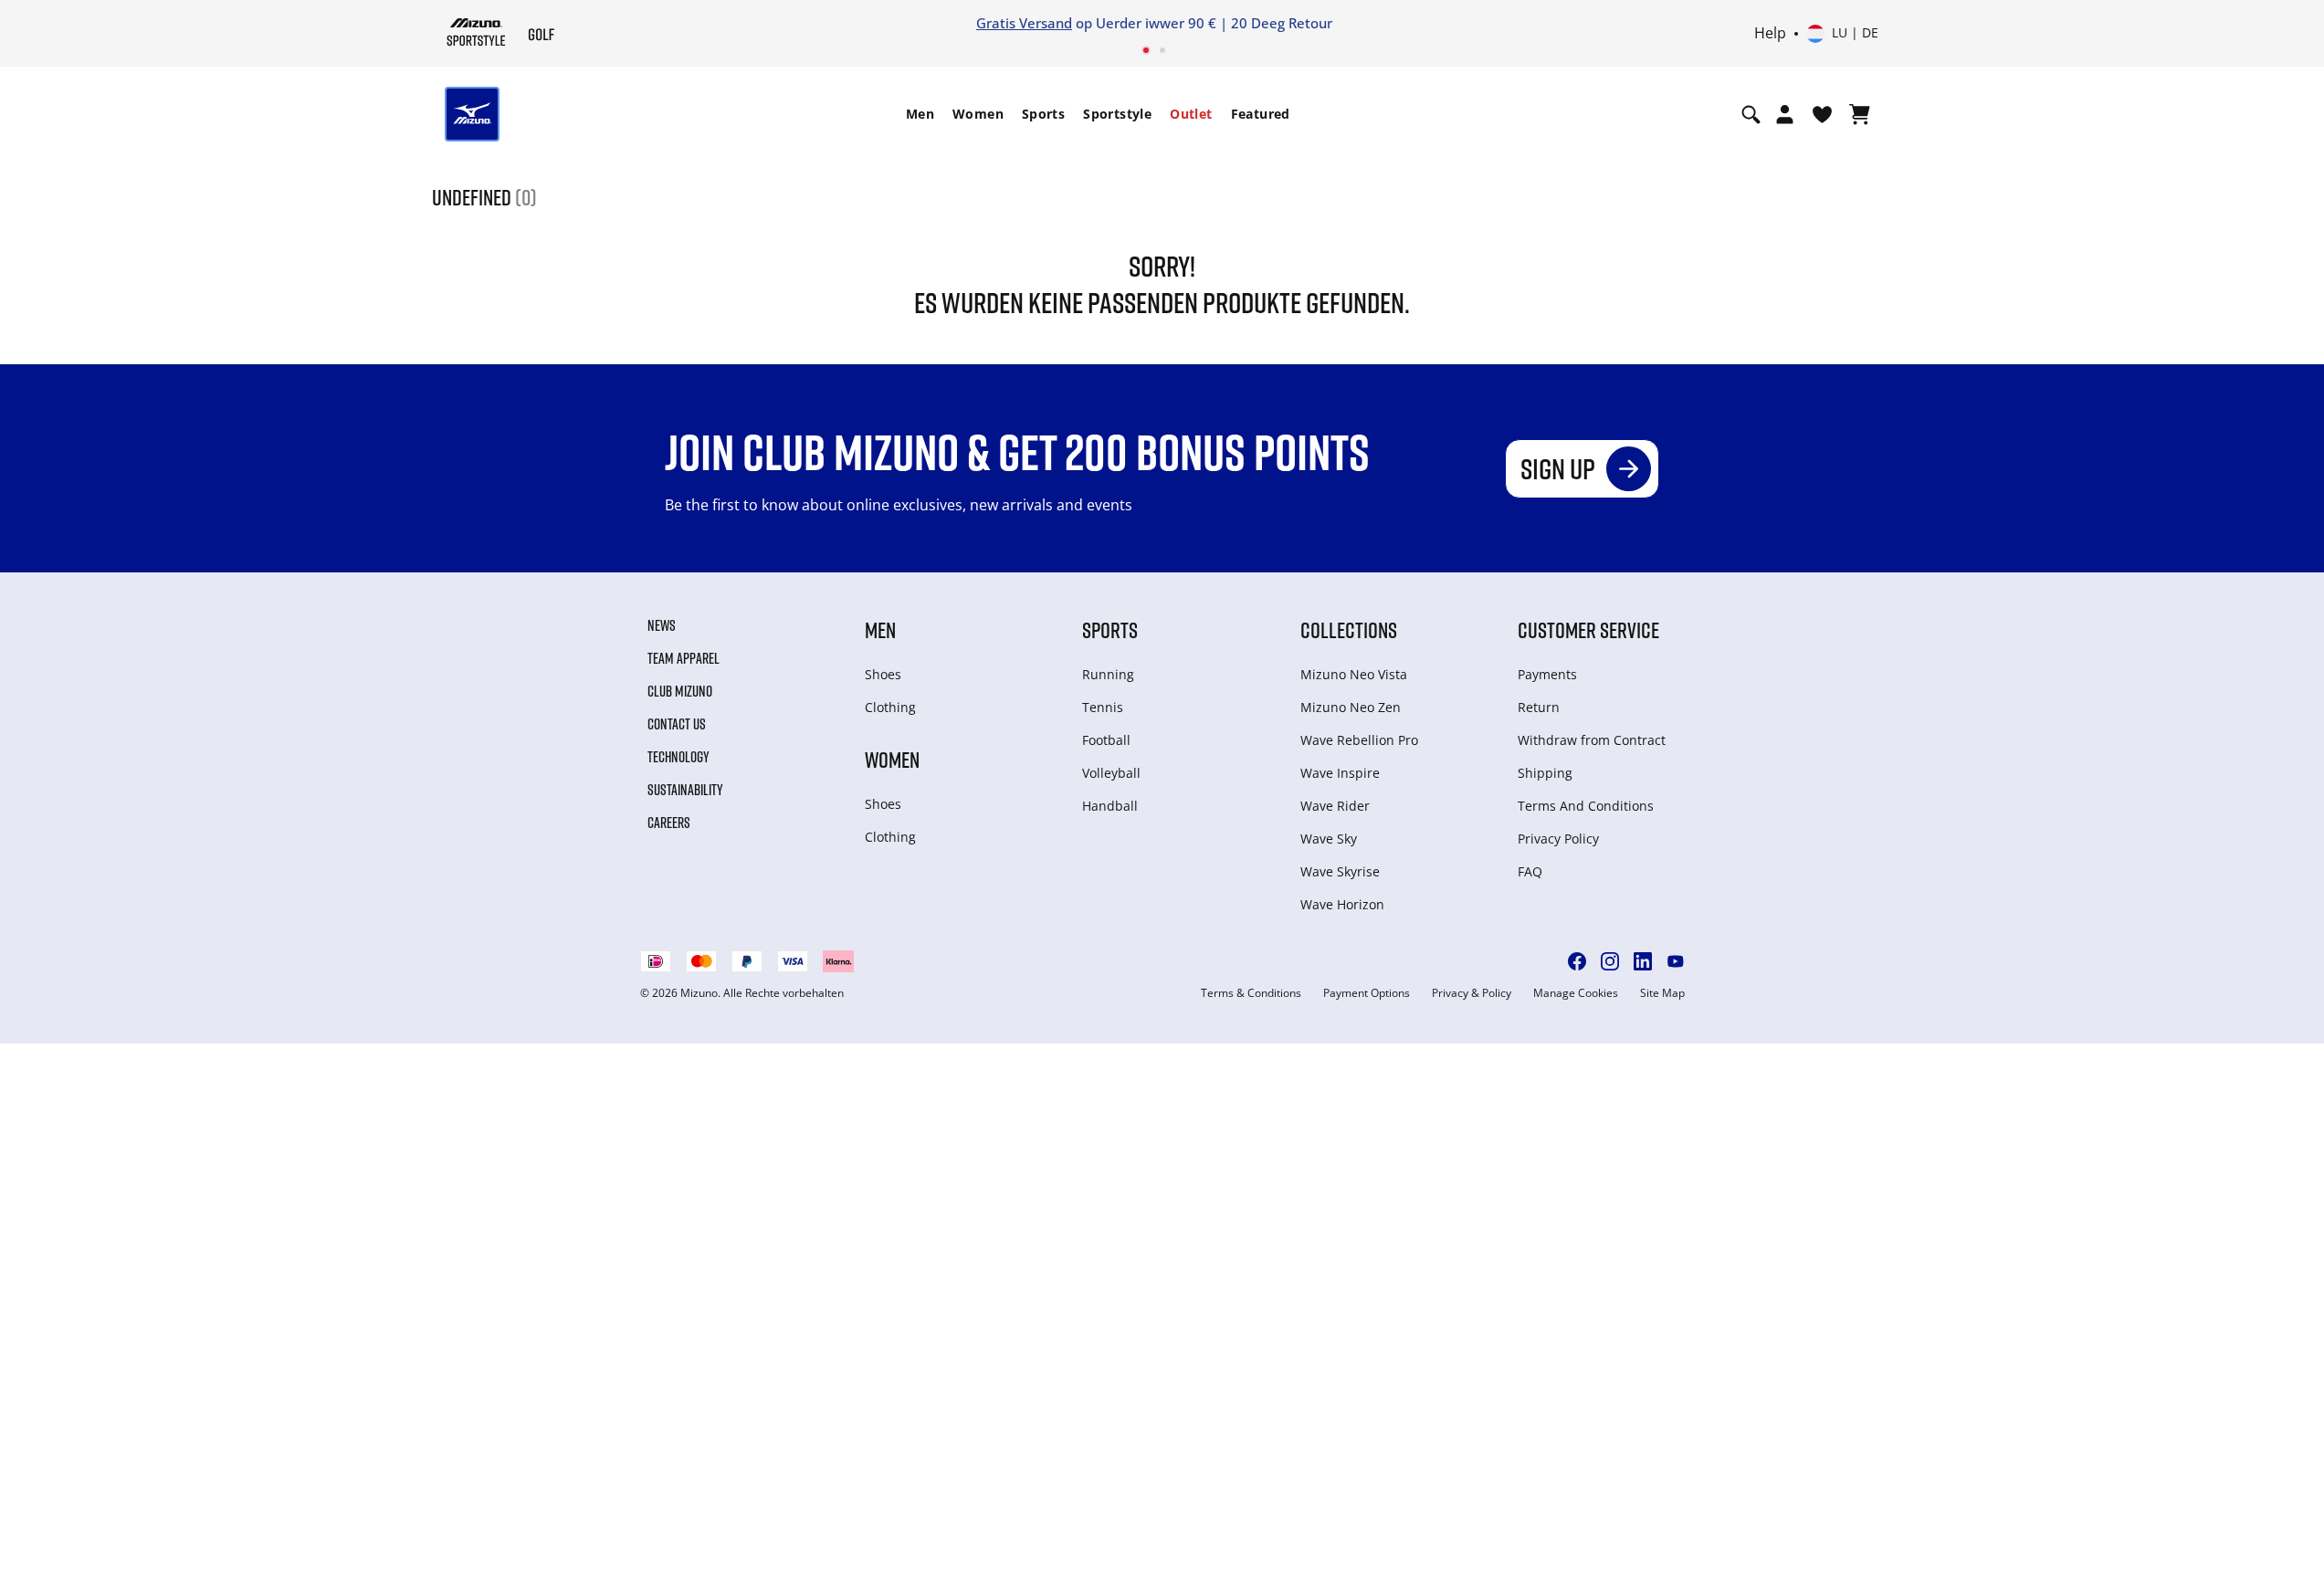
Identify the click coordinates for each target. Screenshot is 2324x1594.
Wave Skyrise (1340, 871)
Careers (669, 823)
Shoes (883, 674)
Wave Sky (1329, 839)
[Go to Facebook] (1577, 961)
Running (1108, 674)
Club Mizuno (680, 691)
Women (978, 114)
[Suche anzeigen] (1751, 114)
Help (1770, 34)
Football (1106, 740)
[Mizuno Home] (476, 32)
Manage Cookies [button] (1576, 993)
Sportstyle (1117, 114)
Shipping (1545, 773)
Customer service (1588, 629)
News (662, 625)
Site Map (1662, 993)
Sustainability (685, 790)
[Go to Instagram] (1610, 961)
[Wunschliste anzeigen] (1822, 114)
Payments (1547, 674)
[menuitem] (920, 114)
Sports (1043, 114)
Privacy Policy (1558, 839)
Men (920, 114)
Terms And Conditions (1586, 806)
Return (1539, 707)
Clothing (890, 707)
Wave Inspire (1340, 773)
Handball (1110, 806)
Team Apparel (684, 658)
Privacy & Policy (1472, 993)
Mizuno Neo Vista (1354, 674)
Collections (1349, 629)
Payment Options (1367, 993)
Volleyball (1111, 773)
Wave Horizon (1342, 904)
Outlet (1191, 114)
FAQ (1530, 871)
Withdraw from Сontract (1592, 740)
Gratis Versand (1024, 23)
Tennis (1103, 707)
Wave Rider (1335, 806)
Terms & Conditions (1251, 993)
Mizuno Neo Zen (1351, 707)
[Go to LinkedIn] (1643, 961)
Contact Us (677, 724)
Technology (678, 757)
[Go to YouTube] (1676, 961)
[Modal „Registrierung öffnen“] (1785, 114)
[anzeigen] (1860, 114)
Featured (1261, 114)
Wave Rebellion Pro (1359, 740)
